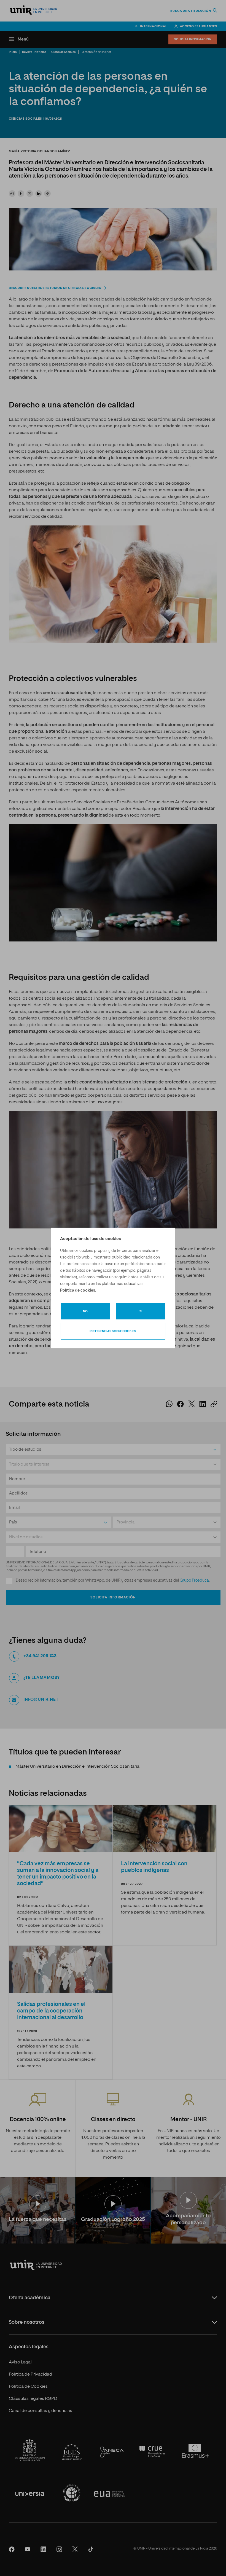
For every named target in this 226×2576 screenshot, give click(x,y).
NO (85, 1311)
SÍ (141, 1311)
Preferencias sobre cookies (113, 1331)
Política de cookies (78, 1290)
